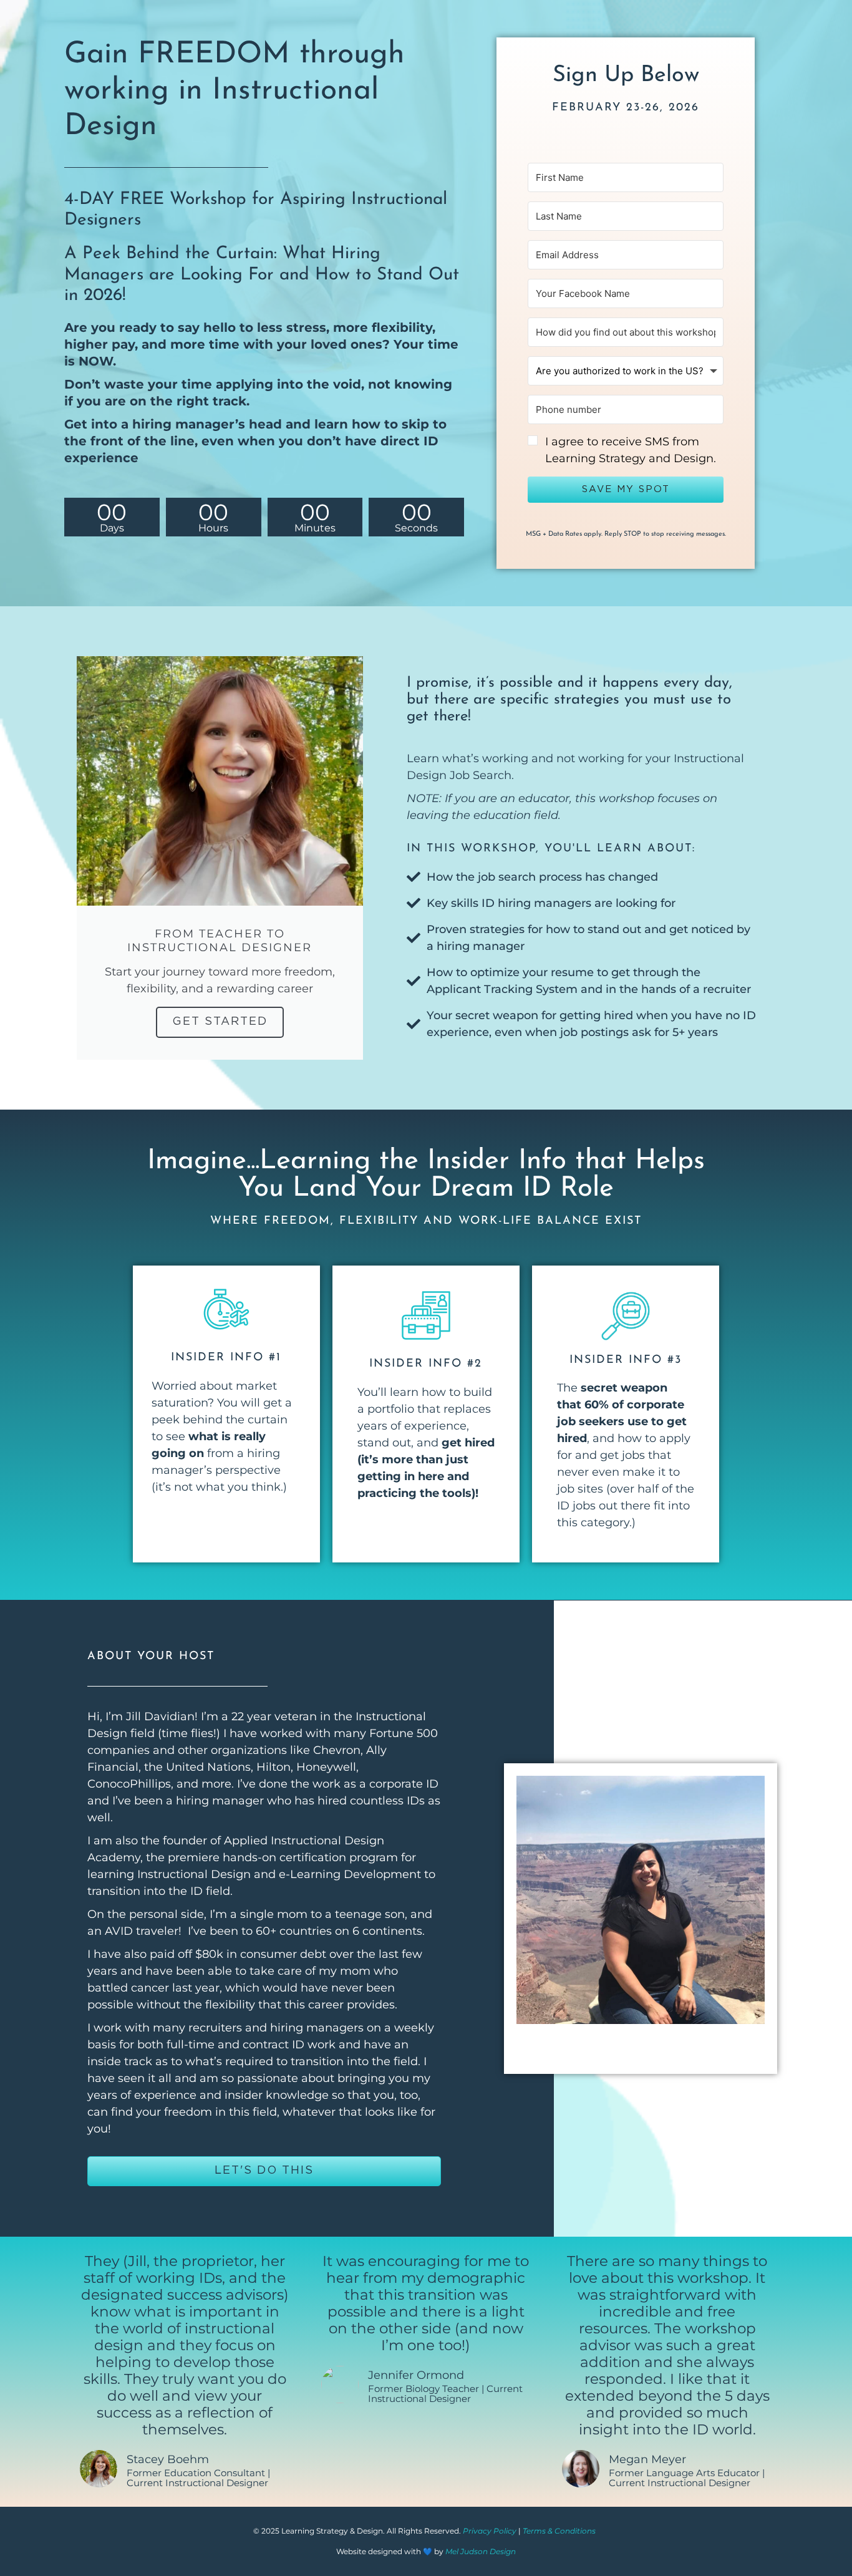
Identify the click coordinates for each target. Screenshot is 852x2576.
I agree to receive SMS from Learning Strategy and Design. (631, 450)
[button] (626, 450)
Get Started (220, 1022)
